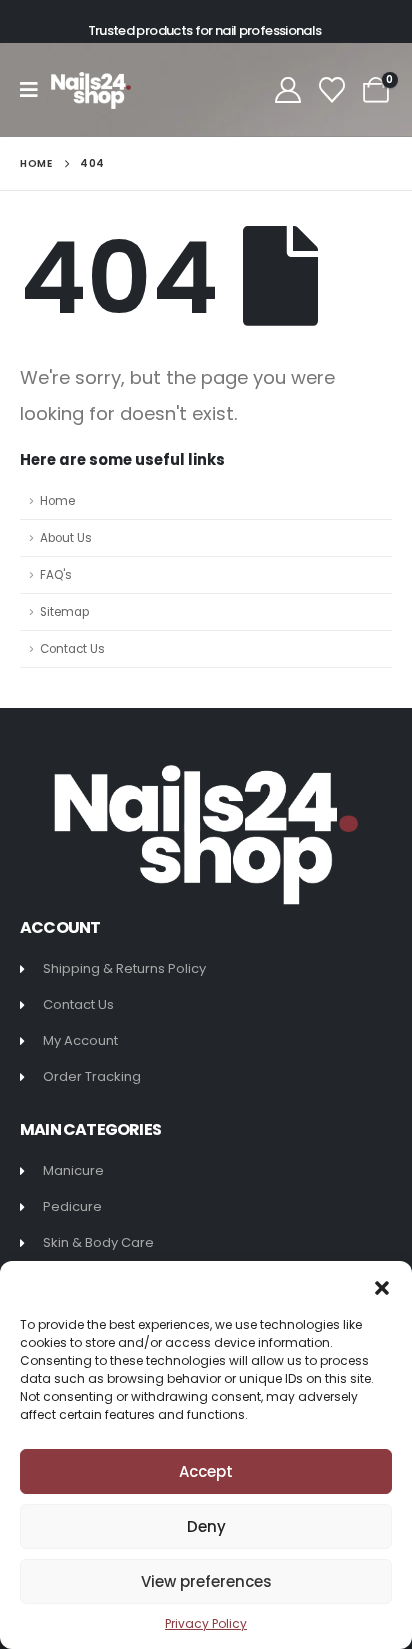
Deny (206, 1526)
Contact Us (72, 649)
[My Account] (287, 90)
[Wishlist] (332, 90)
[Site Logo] (91, 90)
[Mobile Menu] (35, 90)
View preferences (206, 1581)
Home (57, 501)
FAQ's (56, 575)
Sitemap (64, 612)
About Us (66, 538)
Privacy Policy (206, 1623)
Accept (206, 1471)
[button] (382, 1286)
